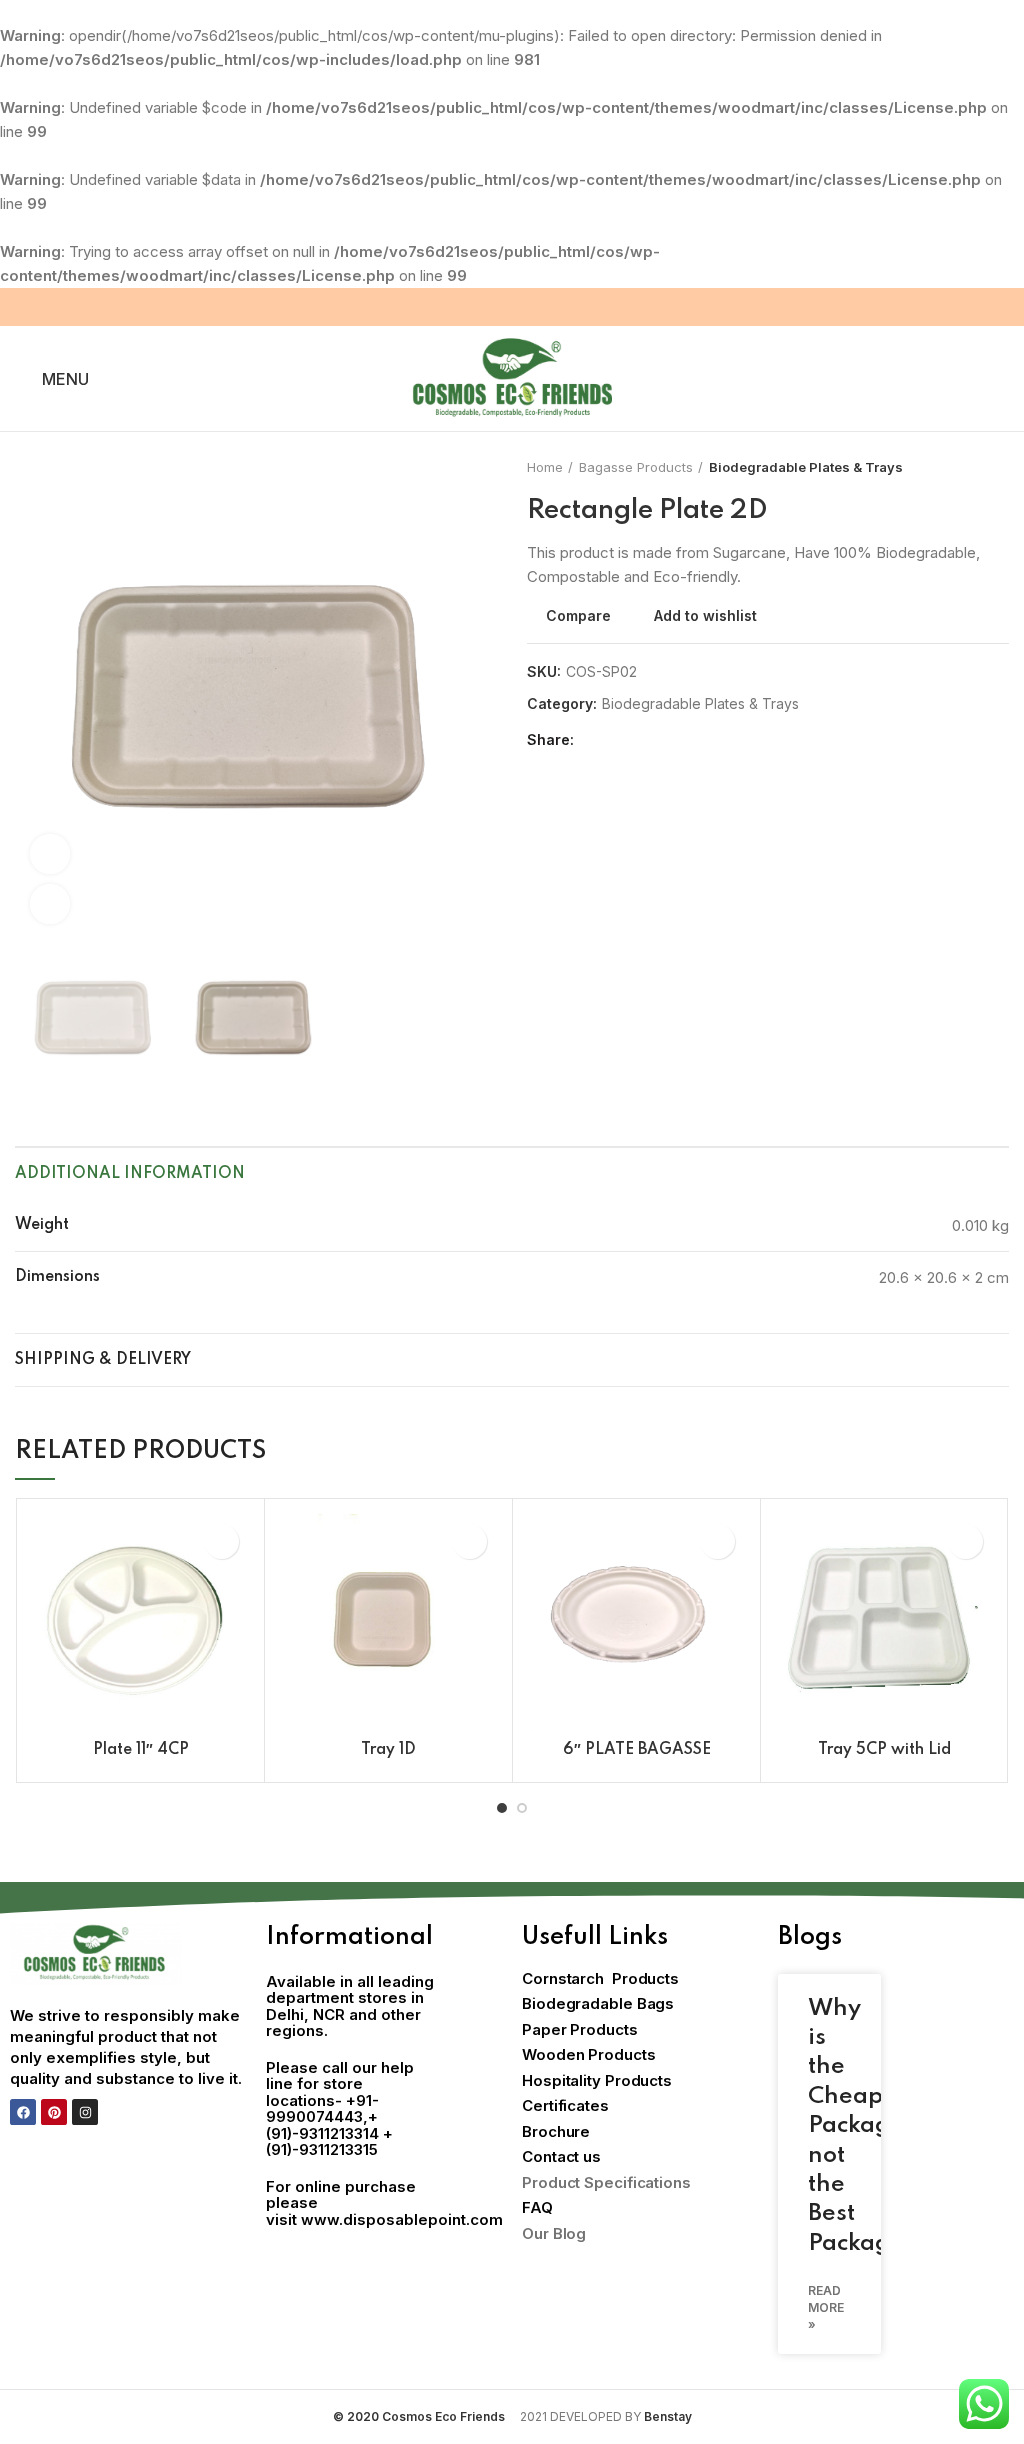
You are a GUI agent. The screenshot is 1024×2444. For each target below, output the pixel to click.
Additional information (130, 1174)
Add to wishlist (705, 616)
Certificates (565, 2105)
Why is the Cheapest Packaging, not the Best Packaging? (874, 2126)
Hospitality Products (597, 2080)
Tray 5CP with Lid (884, 1750)
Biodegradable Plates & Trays (806, 467)
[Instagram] (85, 2112)
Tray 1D (388, 1750)
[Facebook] (23, 2112)
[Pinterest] (54, 2112)
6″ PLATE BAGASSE (637, 1750)
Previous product (959, 467)
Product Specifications (606, 2182)
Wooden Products (589, 2054)
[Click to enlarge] (50, 904)
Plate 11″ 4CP (141, 1750)
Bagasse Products (636, 467)
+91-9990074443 (322, 2109)
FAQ (537, 2207)
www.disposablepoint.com (402, 2219)
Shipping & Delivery (103, 1360)
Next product (999, 467)
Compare (578, 616)
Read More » (826, 2307)
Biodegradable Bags (598, 2003)
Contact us (561, 2156)
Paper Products (580, 2029)
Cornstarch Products (600, 1978)
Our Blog (554, 2233)
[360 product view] (50, 854)
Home (545, 467)
